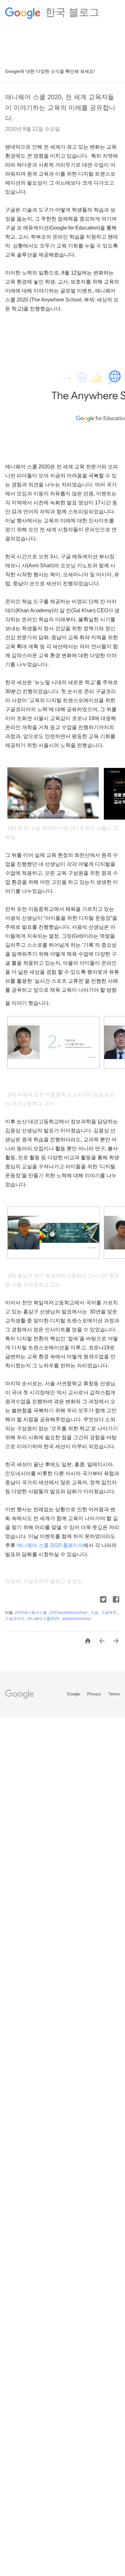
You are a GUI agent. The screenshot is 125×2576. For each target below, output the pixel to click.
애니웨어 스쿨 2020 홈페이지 (50, 1545)
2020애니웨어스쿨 (31, 1613)
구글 (95, 1613)
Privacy (95, 1694)
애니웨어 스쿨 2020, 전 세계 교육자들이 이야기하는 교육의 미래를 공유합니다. (60, 108)
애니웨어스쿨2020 (44, 1619)
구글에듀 (109, 1613)
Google (74, 1694)
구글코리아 (15, 1619)
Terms (114, 1694)
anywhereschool (77, 1619)
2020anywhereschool (69, 1613)
